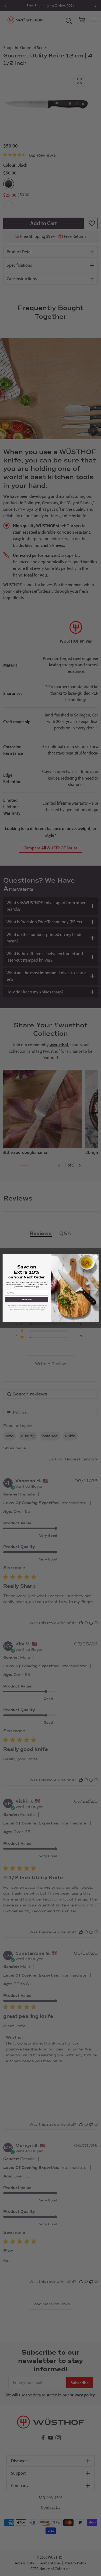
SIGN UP (27, 1299)
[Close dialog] (95, 1257)
